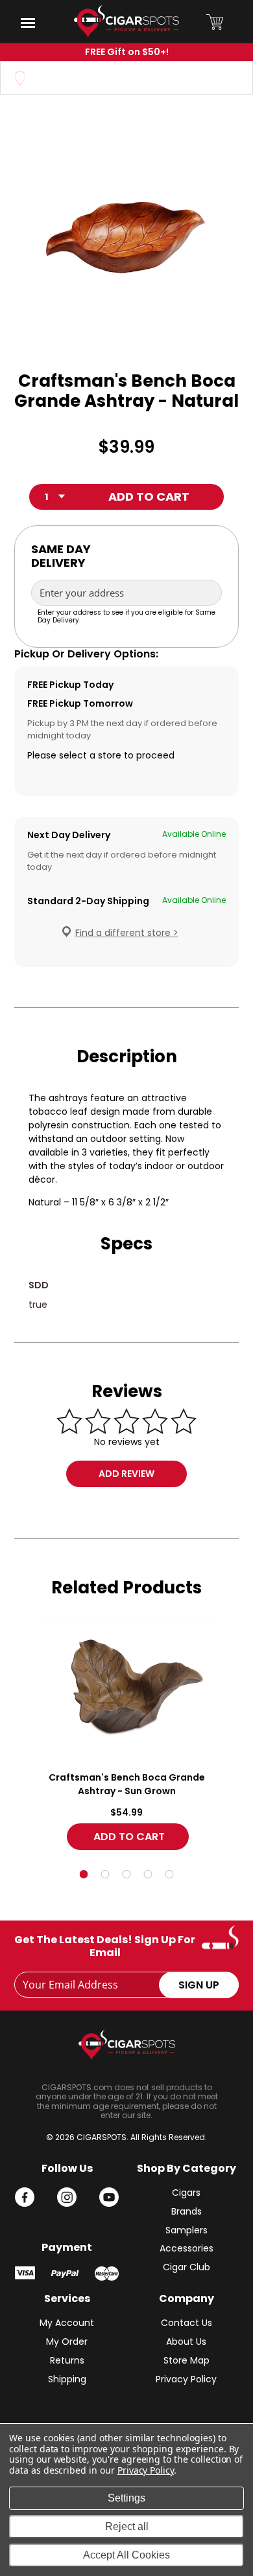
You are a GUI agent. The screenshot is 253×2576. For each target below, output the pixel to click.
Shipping (67, 2379)
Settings (126, 2498)
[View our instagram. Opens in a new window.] (67, 2197)
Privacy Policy (186, 2379)
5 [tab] (170, 1874)
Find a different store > (127, 933)
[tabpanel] (126, 1738)
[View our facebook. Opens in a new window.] (25, 2197)
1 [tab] (84, 1874)
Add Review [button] (126, 1474)
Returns (67, 2360)
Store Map (187, 2360)
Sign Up (199, 1985)
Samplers (187, 2230)
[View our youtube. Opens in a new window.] (109, 2197)
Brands (187, 2211)
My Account (67, 2323)
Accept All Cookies (126, 2555)
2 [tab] (105, 1874)
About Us (186, 2342)
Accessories (187, 2248)
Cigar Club (187, 2267)
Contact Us (187, 2323)
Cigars (186, 2193)
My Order (67, 2342)
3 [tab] (127, 1874)
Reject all (127, 2526)
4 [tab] (148, 1874)
